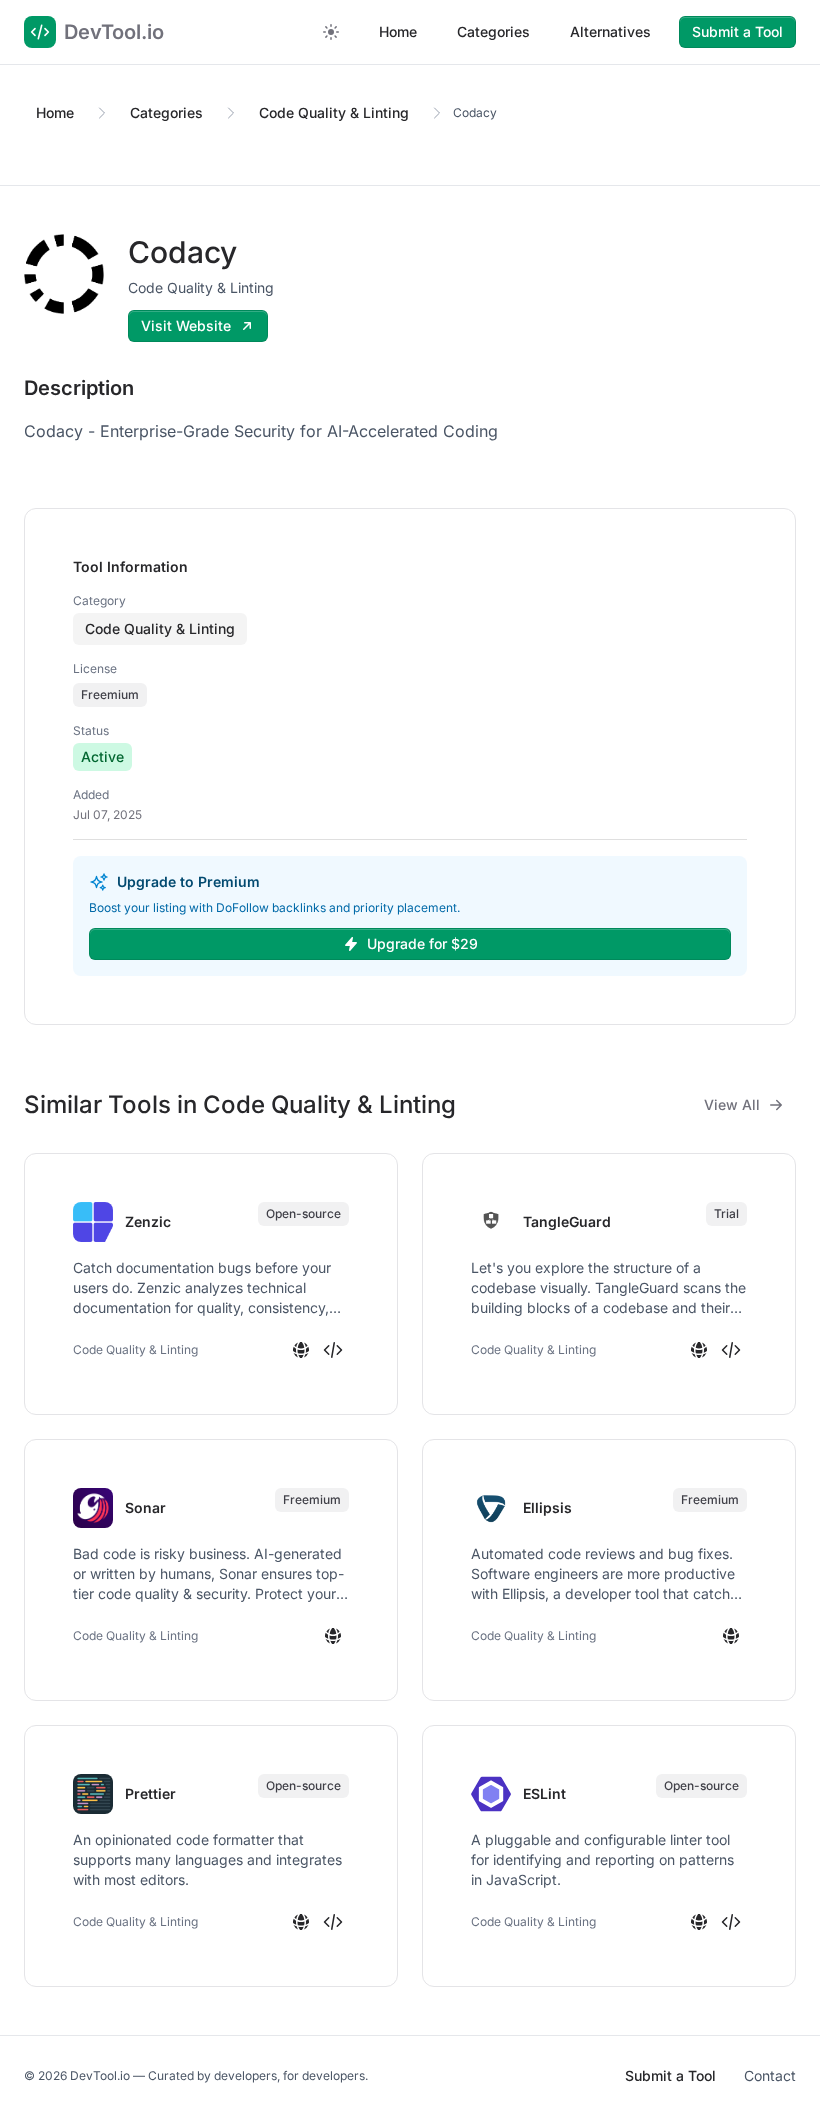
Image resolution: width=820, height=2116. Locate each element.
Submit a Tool (737, 31)
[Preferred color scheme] (331, 32)
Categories (493, 31)
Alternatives (610, 31)
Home (398, 31)
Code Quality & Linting (334, 112)
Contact (770, 2075)
